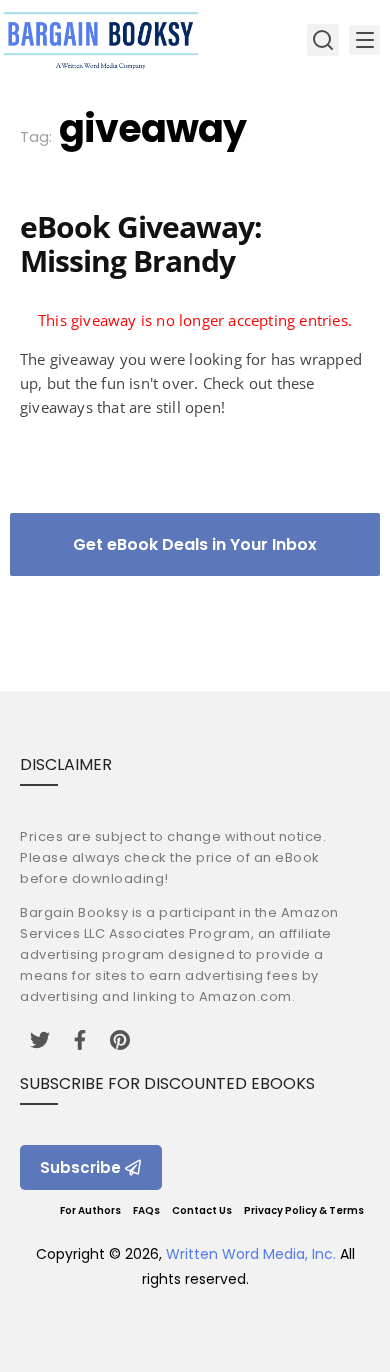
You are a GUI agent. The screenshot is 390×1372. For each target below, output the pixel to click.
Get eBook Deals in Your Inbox (195, 544)
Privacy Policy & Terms (304, 1210)
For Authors (90, 1210)
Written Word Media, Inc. (251, 1254)
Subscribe (80, 1167)
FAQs (146, 1210)
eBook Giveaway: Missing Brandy (141, 243)
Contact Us (202, 1210)
